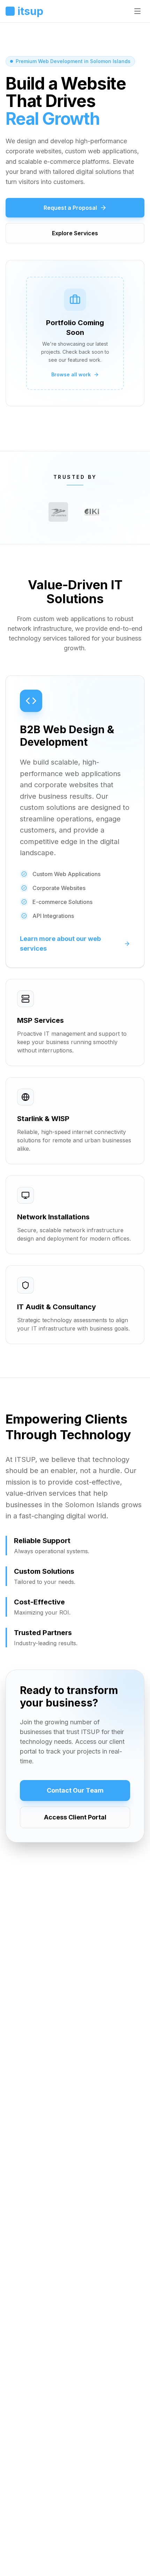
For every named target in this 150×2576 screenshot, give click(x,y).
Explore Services (75, 233)
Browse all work (71, 374)
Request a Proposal (70, 208)
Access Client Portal (75, 1817)
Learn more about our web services (60, 944)
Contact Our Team (75, 1790)
